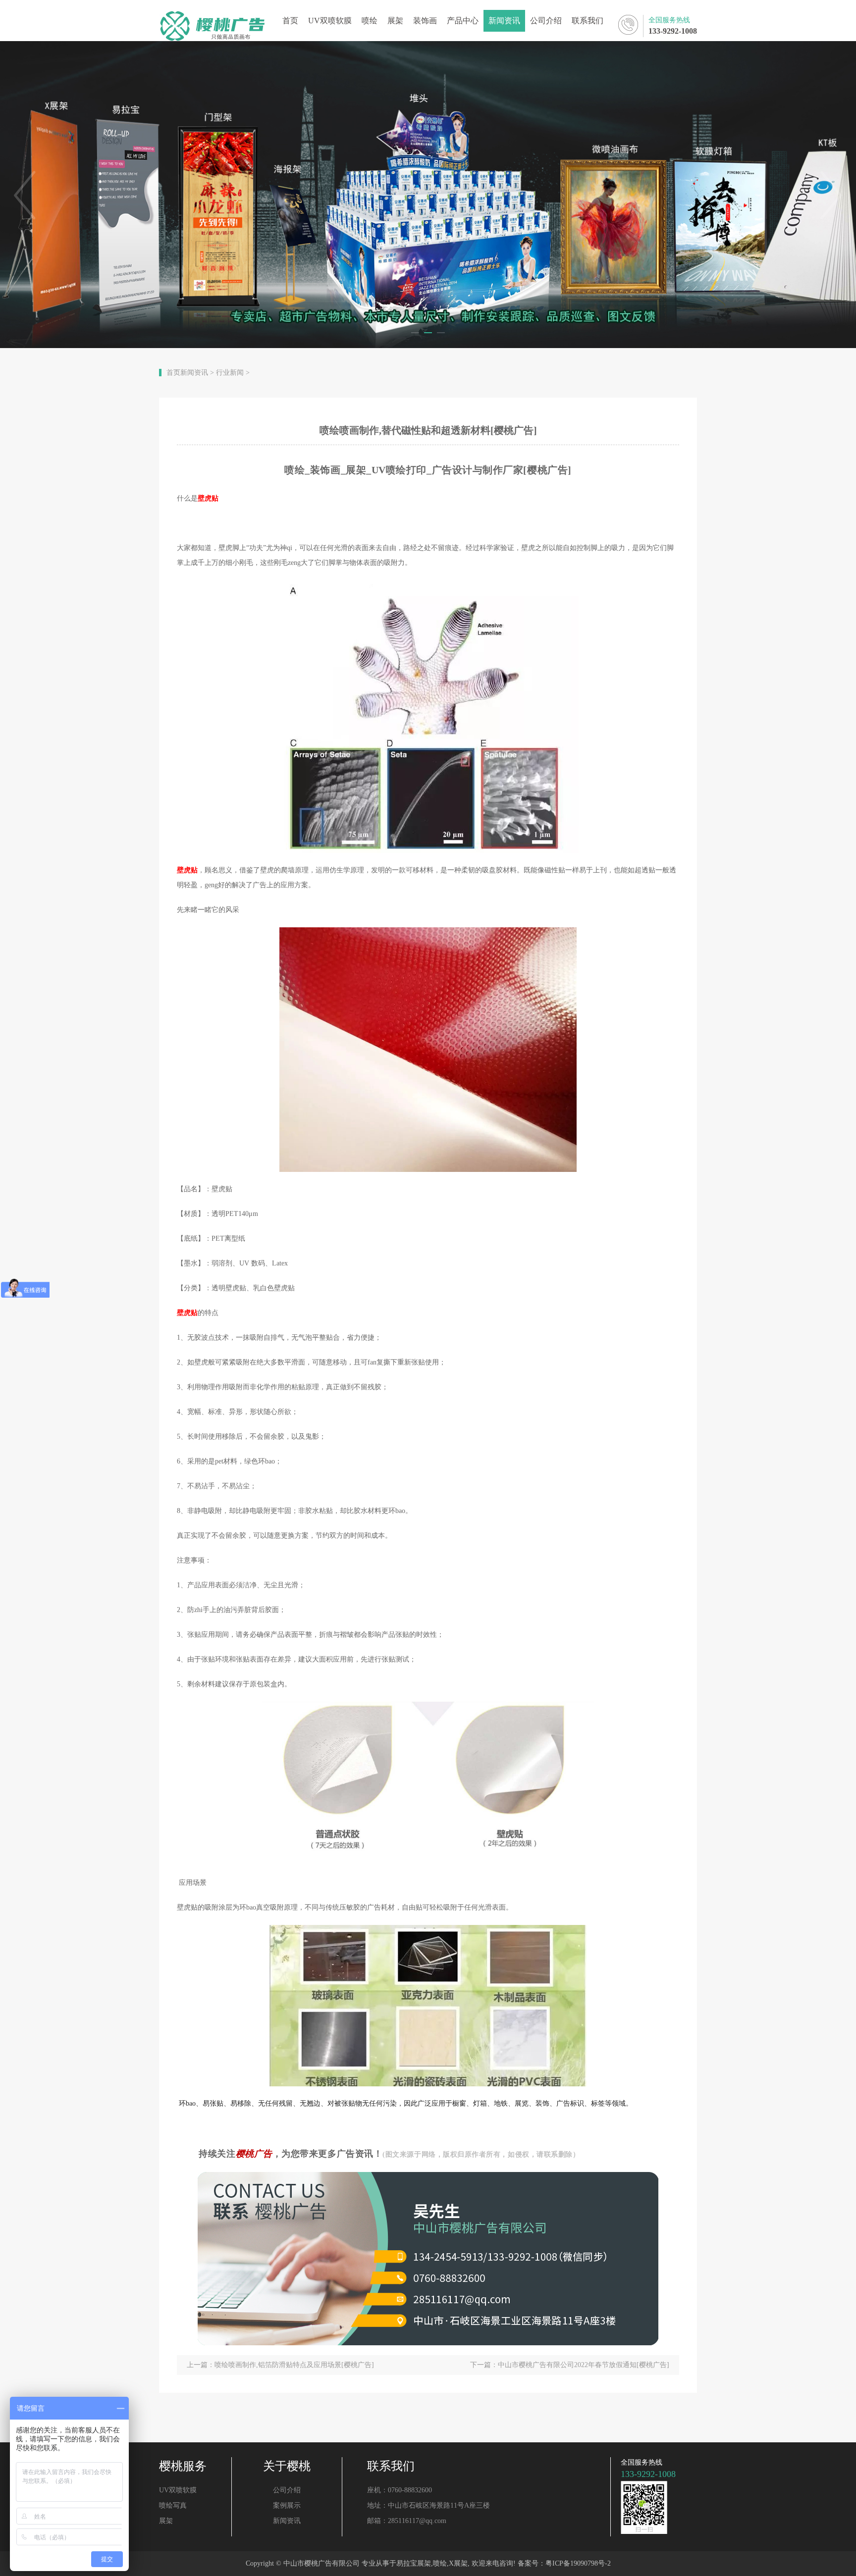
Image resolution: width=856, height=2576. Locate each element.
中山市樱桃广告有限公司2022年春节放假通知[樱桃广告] (584, 2365)
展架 (395, 21)
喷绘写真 (173, 2505)
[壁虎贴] (428, 1782)
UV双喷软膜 (330, 21)
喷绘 (370, 21)
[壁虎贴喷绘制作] (428, 1050)
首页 (290, 21)
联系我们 (588, 21)
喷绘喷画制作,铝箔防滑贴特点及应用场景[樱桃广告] (294, 2365)
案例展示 (287, 2505)
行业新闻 (230, 373)
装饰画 (425, 21)
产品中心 (463, 21)
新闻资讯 (504, 21)
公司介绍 (546, 21)
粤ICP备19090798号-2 (578, 2563)
